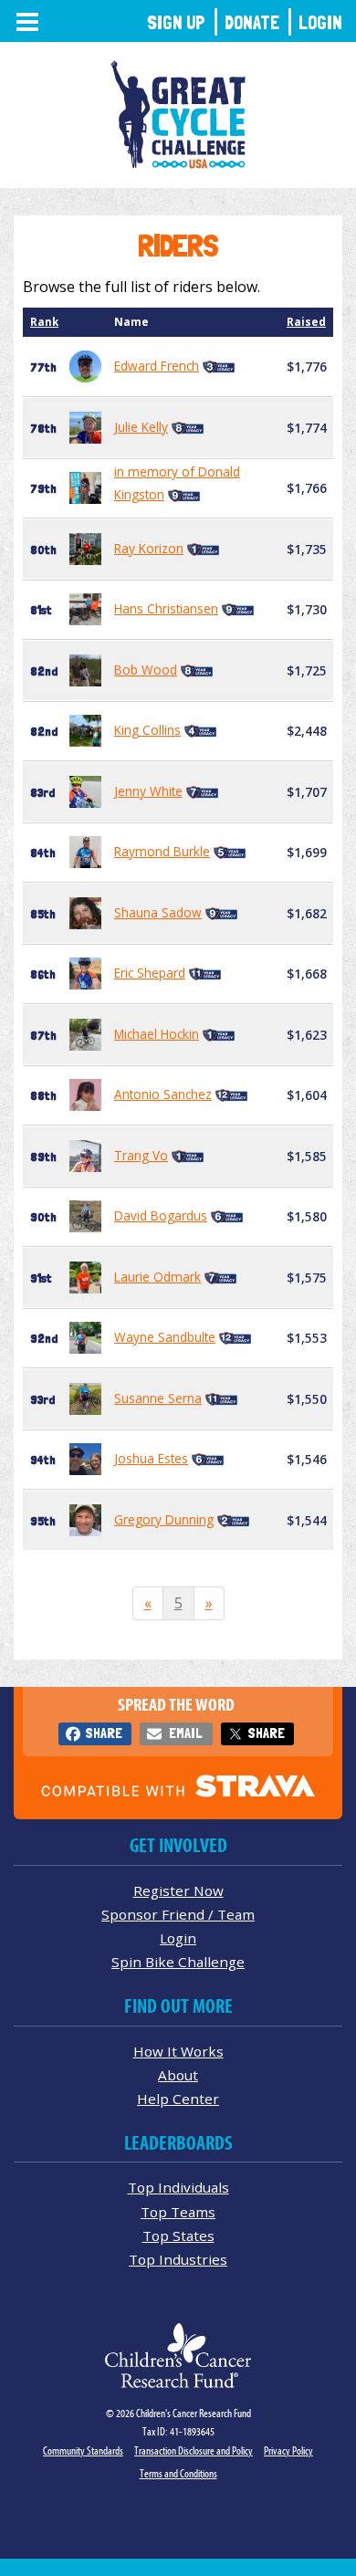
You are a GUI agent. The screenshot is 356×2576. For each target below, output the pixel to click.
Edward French (157, 366)
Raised (306, 322)
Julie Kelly (141, 427)
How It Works (178, 2051)
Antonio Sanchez (163, 1094)
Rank (44, 322)
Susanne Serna (158, 1398)
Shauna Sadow (158, 912)
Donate (252, 22)
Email (185, 1733)
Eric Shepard (150, 973)
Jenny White (148, 791)
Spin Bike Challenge (178, 1962)
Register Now (178, 1890)
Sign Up (176, 22)
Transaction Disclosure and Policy (194, 2450)
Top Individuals (178, 2187)
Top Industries (178, 2259)
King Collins (147, 730)
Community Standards (83, 2450)
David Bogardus (161, 1215)
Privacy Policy (288, 2450)
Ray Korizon (149, 548)
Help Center (178, 2099)
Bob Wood (146, 670)
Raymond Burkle (162, 851)
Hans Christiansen (166, 608)
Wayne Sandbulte (165, 1337)
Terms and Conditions (178, 2473)
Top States (178, 2236)
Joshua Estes (151, 1458)
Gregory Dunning (164, 1519)
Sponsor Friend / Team (178, 1914)
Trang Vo (141, 1155)
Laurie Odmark (157, 1277)
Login (320, 22)
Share (104, 1733)
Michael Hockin (157, 1034)
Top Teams (178, 2212)
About (178, 2075)
